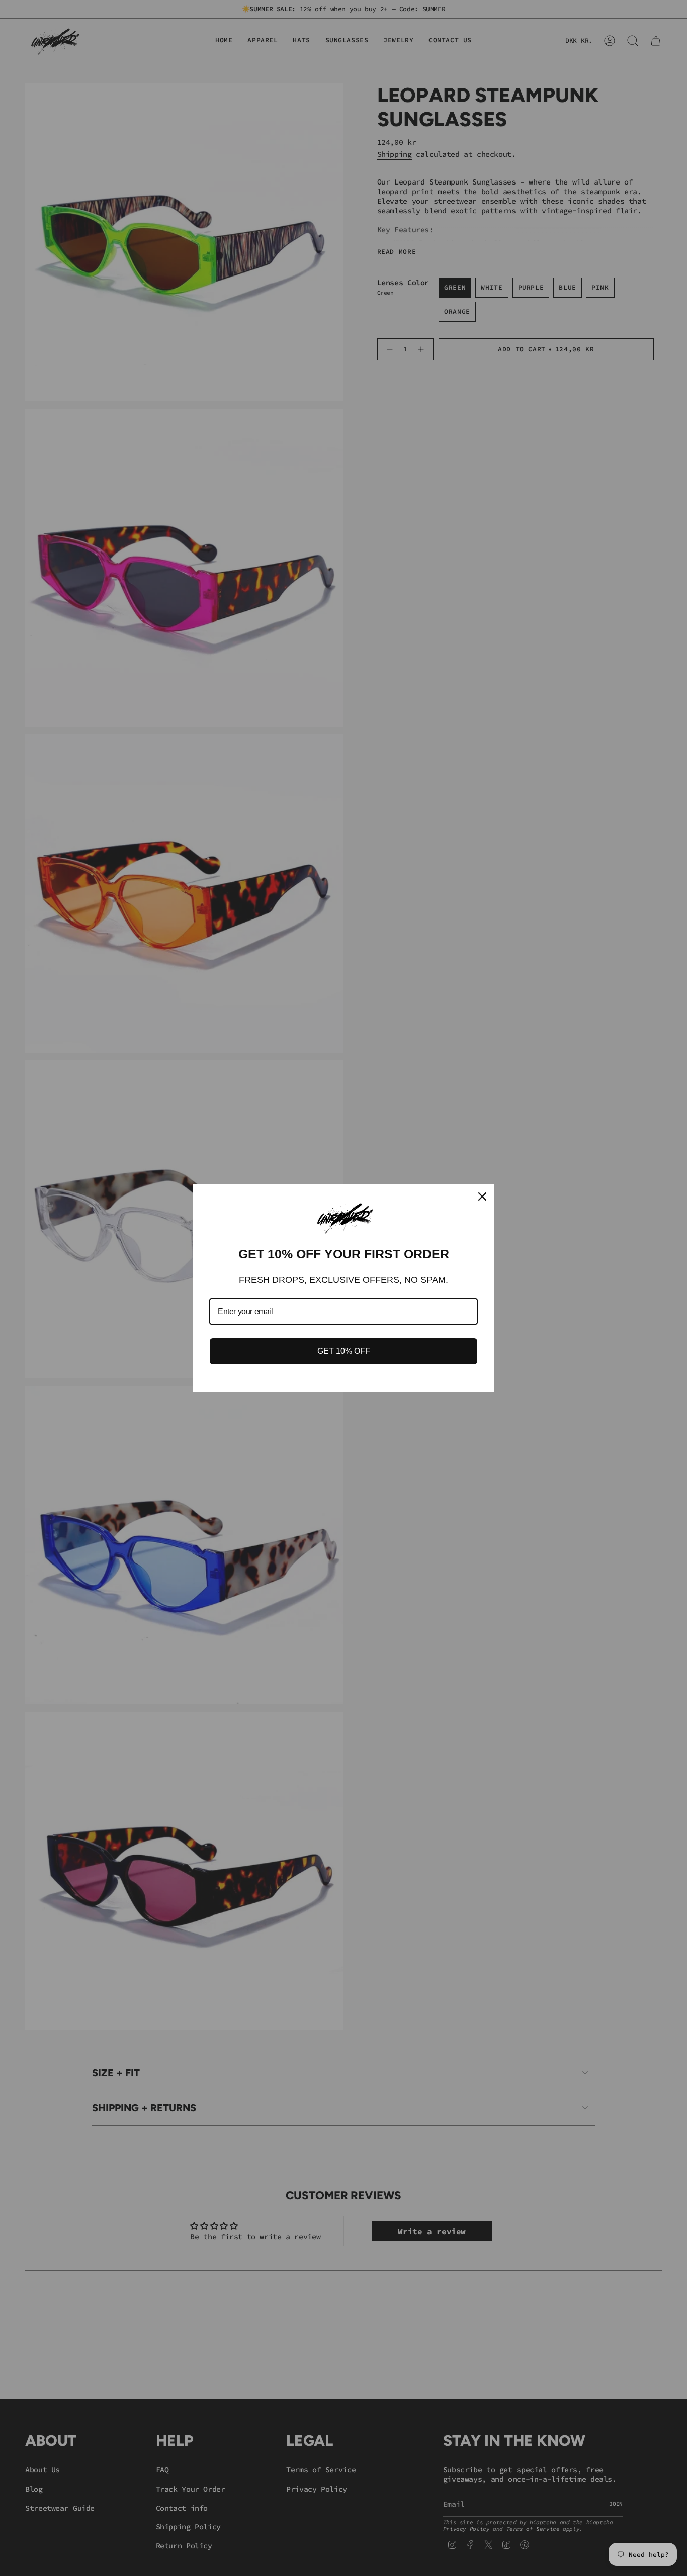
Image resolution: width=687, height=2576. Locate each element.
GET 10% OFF (344, 1351)
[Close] (482, 1197)
